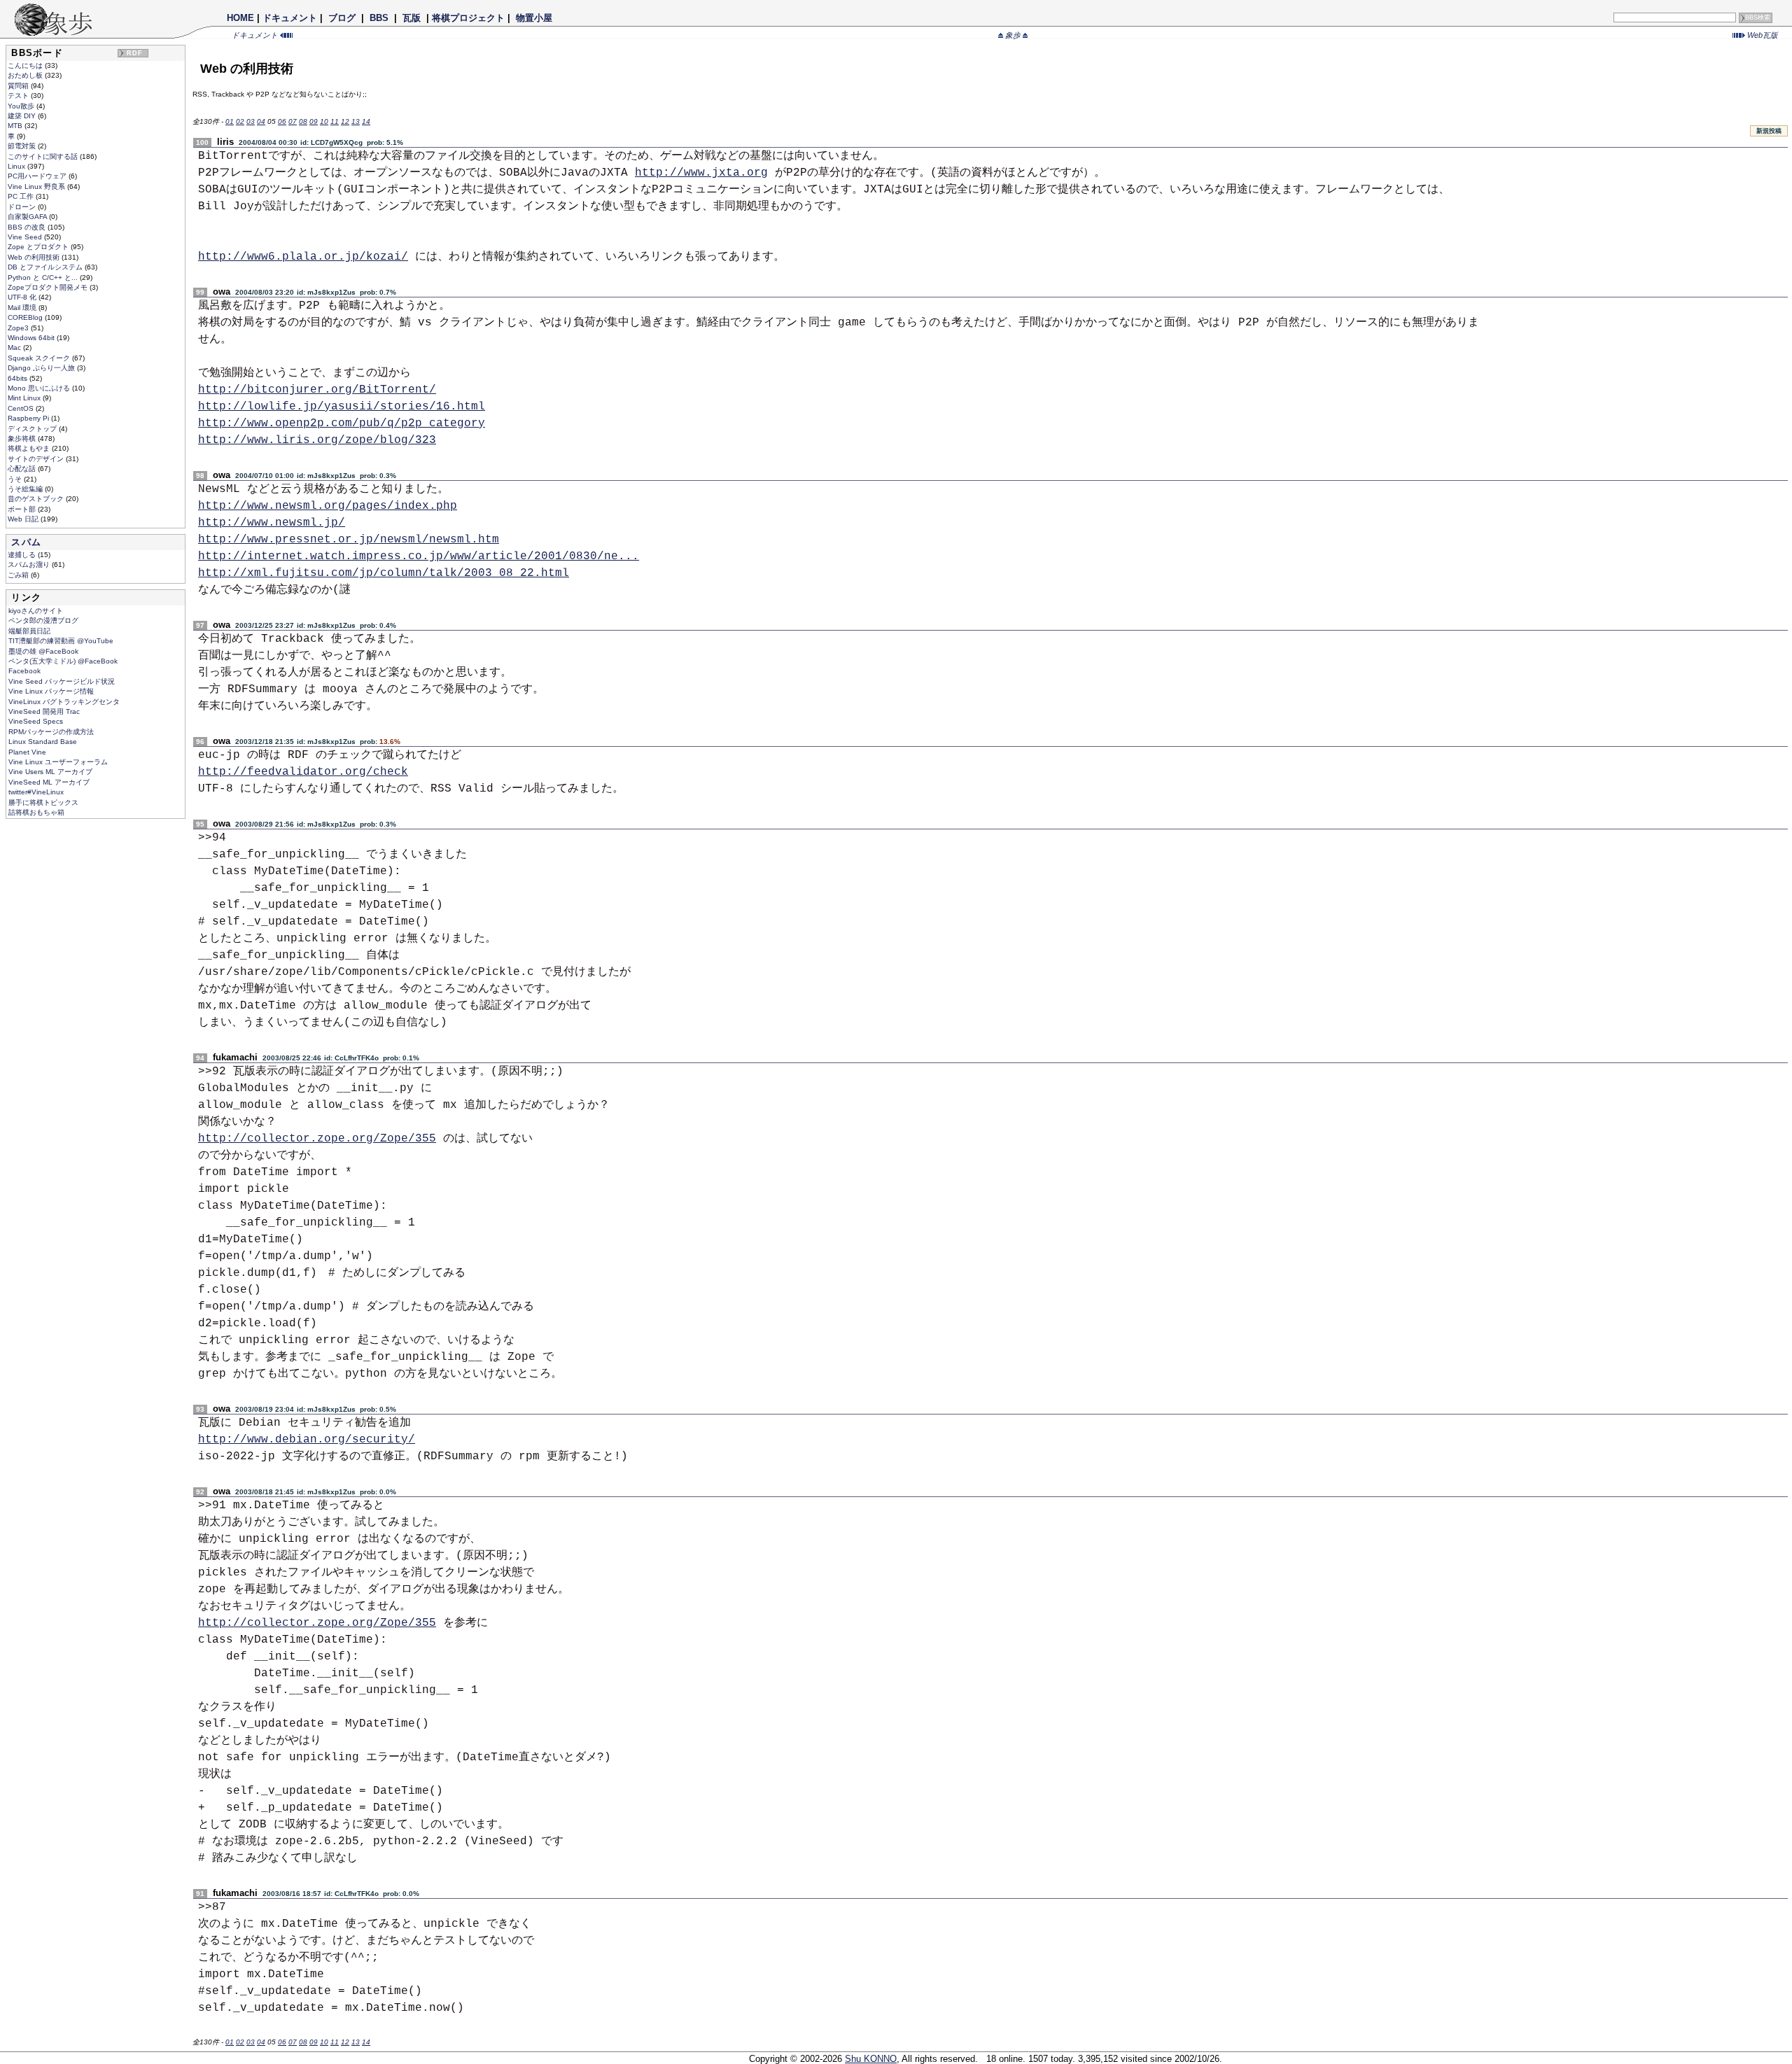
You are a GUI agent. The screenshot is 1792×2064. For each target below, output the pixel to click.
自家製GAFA (28, 217)
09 (314, 121)
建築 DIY (23, 116)
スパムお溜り (30, 564)
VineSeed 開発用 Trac (44, 711)
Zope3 (19, 328)
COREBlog (26, 317)
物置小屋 (534, 18)
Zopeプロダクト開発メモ (49, 287)
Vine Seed (26, 237)
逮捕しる (23, 555)
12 (345, 121)
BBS (379, 18)
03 (251, 121)
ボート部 (23, 509)
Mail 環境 (23, 308)
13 (356, 121)
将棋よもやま (30, 448)
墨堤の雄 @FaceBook (43, 651)
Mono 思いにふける (40, 388)
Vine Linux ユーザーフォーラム (58, 762)
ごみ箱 (19, 575)
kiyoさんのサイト (36, 611)
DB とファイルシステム (46, 267)
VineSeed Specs (36, 721)
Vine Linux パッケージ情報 (51, 691)
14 (366, 121)
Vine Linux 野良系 (37, 187)
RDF (135, 53)
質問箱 (19, 86)
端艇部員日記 (29, 631)
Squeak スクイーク (40, 358)
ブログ (342, 18)
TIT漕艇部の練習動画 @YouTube (61, 641)
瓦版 (412, 18)
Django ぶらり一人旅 (42, 368)
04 (261, 121)
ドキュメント (290, 18)
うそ (16, 479)
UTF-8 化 (23, 297)
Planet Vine (27, 752)
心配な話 (23, 469)
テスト (19, 96)
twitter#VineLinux (36, 792)
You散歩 (22, 106)
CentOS (22, 408)
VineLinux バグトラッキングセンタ (64, 702)
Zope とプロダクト (39, 247)
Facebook (24, 671)
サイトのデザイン (37, 459)
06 (282, 121)
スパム (26, 542)
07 (293, 121)
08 (303, 121)
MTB (16, 126)
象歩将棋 (23, 438)
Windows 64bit (32, 338)
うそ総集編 (26, 489)
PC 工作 (22, 196)
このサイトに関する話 (44, 156)
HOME (240, 18)
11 (335, 121)
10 (324, 121)
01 (230, 121)
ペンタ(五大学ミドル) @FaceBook (63, 661)
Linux (17, 166)
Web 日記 (24, 519)
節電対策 (23, 146)
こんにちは (26, 65)
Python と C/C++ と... (44, 278)
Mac (15, 347)
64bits (19, 378)
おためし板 (26, 75)
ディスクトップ (33, 429)
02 (240, 121)
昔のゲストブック (37, 499)
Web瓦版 (1762, 35)
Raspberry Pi (29, 418)
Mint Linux (25, 398)
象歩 (1013, 35)
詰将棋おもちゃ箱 (36, 812)
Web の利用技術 (35, 257)
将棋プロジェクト (468, 18)
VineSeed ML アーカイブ (49, 782)
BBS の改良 (28, 227)
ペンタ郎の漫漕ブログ (43, 620)
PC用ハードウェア (38, 176)
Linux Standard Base (43, 742)
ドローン (23, 207)
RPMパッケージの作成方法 (51, 732)
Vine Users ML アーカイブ (50, 772)
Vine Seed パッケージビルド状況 (62, 681)
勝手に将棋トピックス (43, 802)
